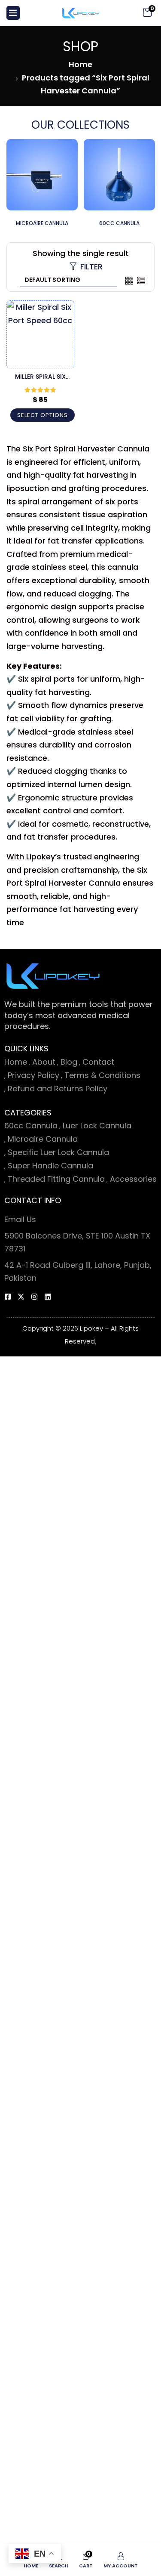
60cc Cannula (31, 1126)
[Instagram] (34, 1297)
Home (80, 64)
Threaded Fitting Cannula (56, 1179)
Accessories (133, 1179)
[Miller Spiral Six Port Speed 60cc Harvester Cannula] (40, 334)
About (44, 1062)
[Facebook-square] (8, 1297)
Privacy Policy (33, 1075)
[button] (147, 13)
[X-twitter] (21, 1297)
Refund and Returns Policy (58, 1089)
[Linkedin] (48, 1297)
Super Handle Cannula (50, 1166)
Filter (91, 267)
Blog (69, 1062)
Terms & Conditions (102, 1075)
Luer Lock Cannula (97, 1126)
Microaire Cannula (43, 1139)
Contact (98, 1062)
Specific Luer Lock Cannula (58, 1152)
